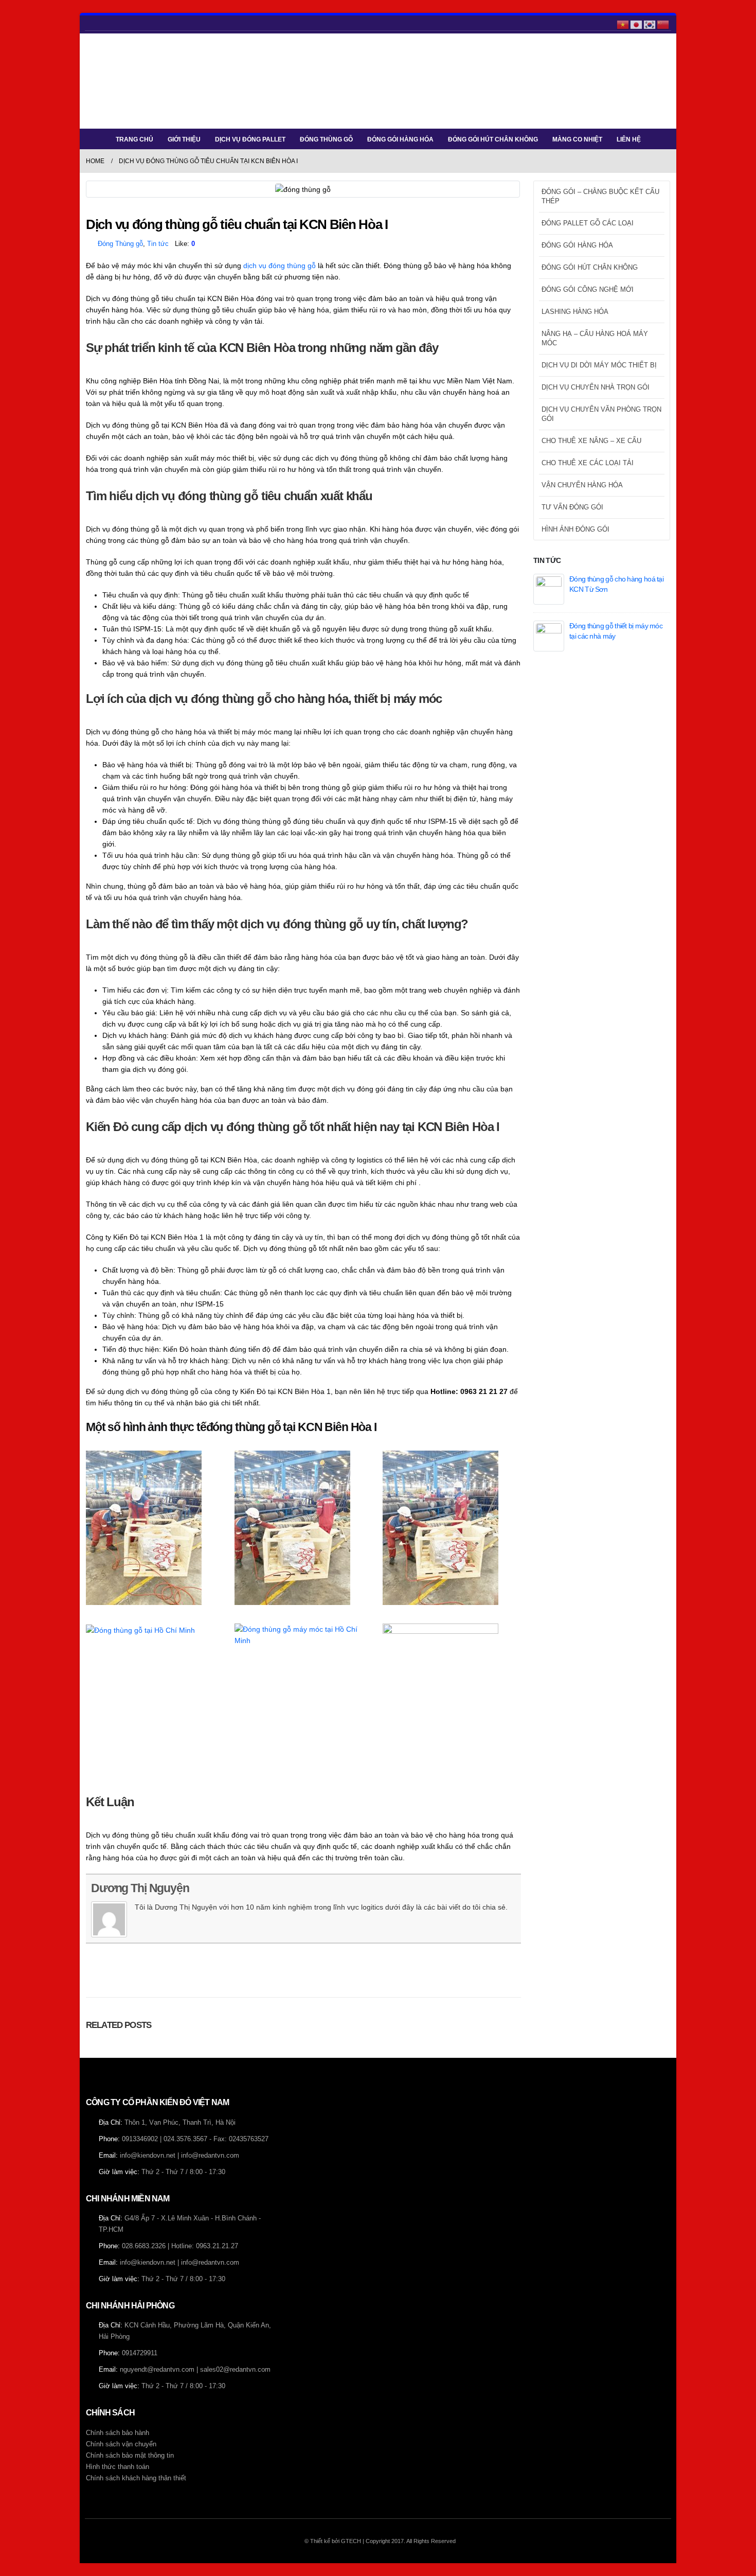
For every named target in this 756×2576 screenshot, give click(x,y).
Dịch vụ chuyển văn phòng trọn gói (601, 414)
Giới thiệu (184, 139)
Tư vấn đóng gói (572, 507)
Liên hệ (629, 139)
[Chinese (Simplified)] (663, 24)
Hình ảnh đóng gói (575, 529)
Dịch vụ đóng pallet (250, 139)
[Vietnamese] (623, 24)
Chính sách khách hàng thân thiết (136, 2478)
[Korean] (650, 24)
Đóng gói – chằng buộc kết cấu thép (600, 196)
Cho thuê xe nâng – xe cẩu (591, 441)
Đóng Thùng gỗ (120, 244)
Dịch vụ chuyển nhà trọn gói (596, 387)
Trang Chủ (134, 139)
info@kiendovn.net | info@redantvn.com (179, 2156)
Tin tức (158, 244)
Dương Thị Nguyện (140, 1888)
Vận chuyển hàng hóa (582, 485)
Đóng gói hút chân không (493, 139)
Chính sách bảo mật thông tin (130, 2456)
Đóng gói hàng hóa (400, 139)
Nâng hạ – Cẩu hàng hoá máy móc (595, 338)
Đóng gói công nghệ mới (588, 289)
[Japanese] (637, 24)
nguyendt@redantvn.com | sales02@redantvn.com (195, 2370)
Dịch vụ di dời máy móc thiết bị (599, 365)
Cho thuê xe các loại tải (588, 463)
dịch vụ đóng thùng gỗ (280, 266)
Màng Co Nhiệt (577, 139)
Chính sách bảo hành (118, 2433)
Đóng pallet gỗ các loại (588, 223)
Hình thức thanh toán (118, 2467)
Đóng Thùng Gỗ (326, 139)
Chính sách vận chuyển (121, 2444)
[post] (549, 588)
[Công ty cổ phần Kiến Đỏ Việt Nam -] (117, 81)
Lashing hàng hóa (575, 312)
